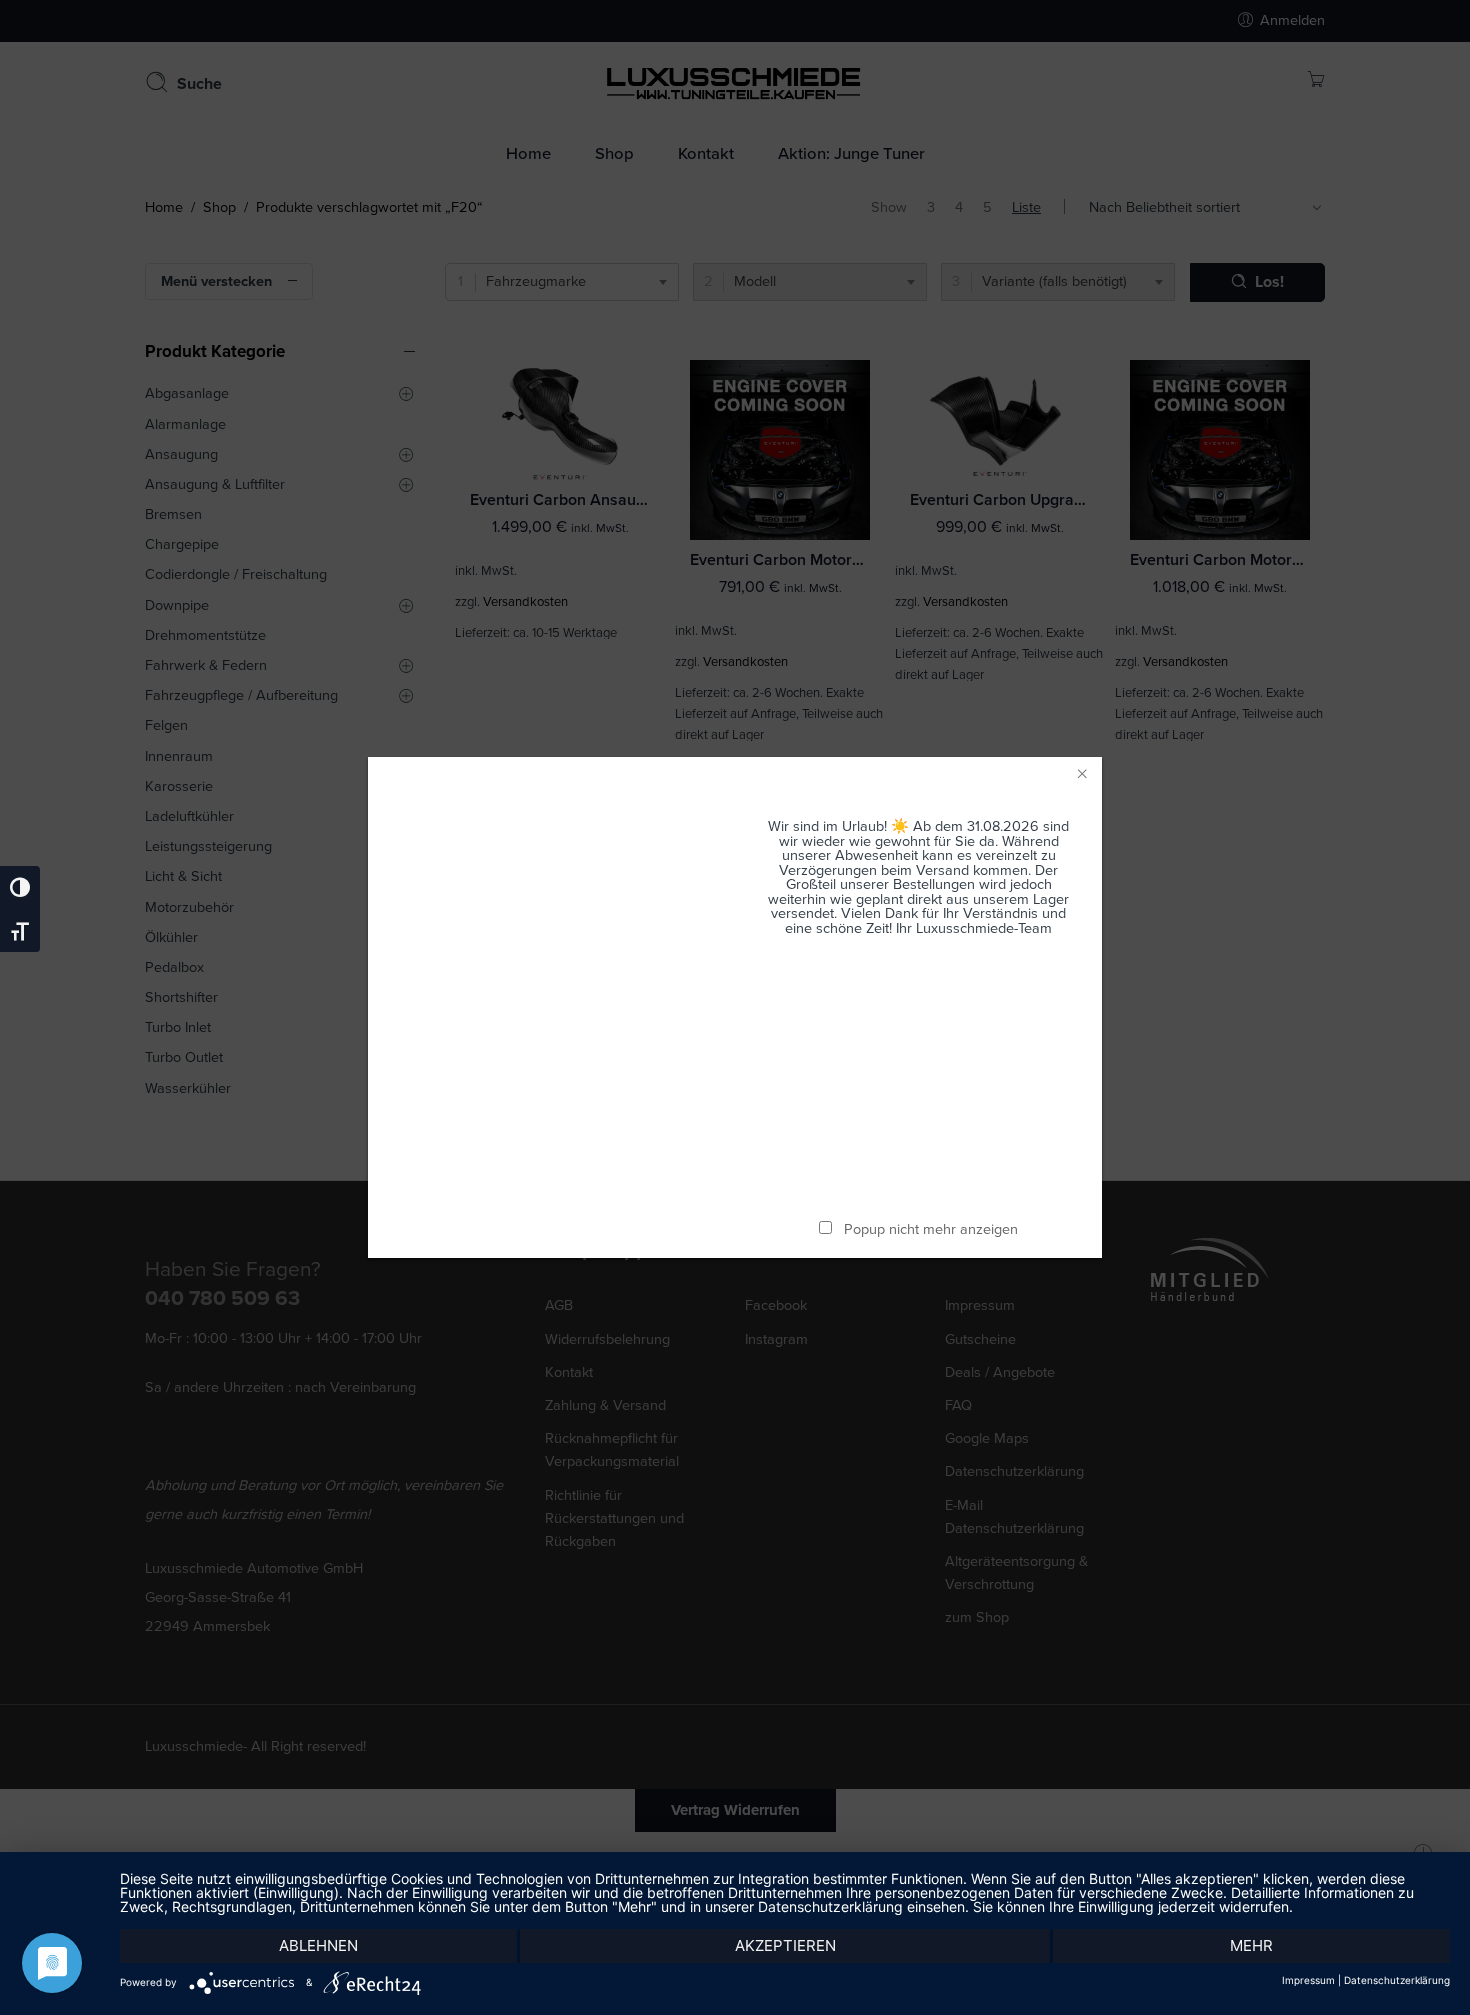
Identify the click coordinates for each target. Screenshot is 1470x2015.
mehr (1251, 1945)
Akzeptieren (785, 1945)
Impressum (1308, 1980)
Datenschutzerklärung (1397, 1980)
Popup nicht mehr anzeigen (931, 1229)
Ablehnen (318, 1945)
